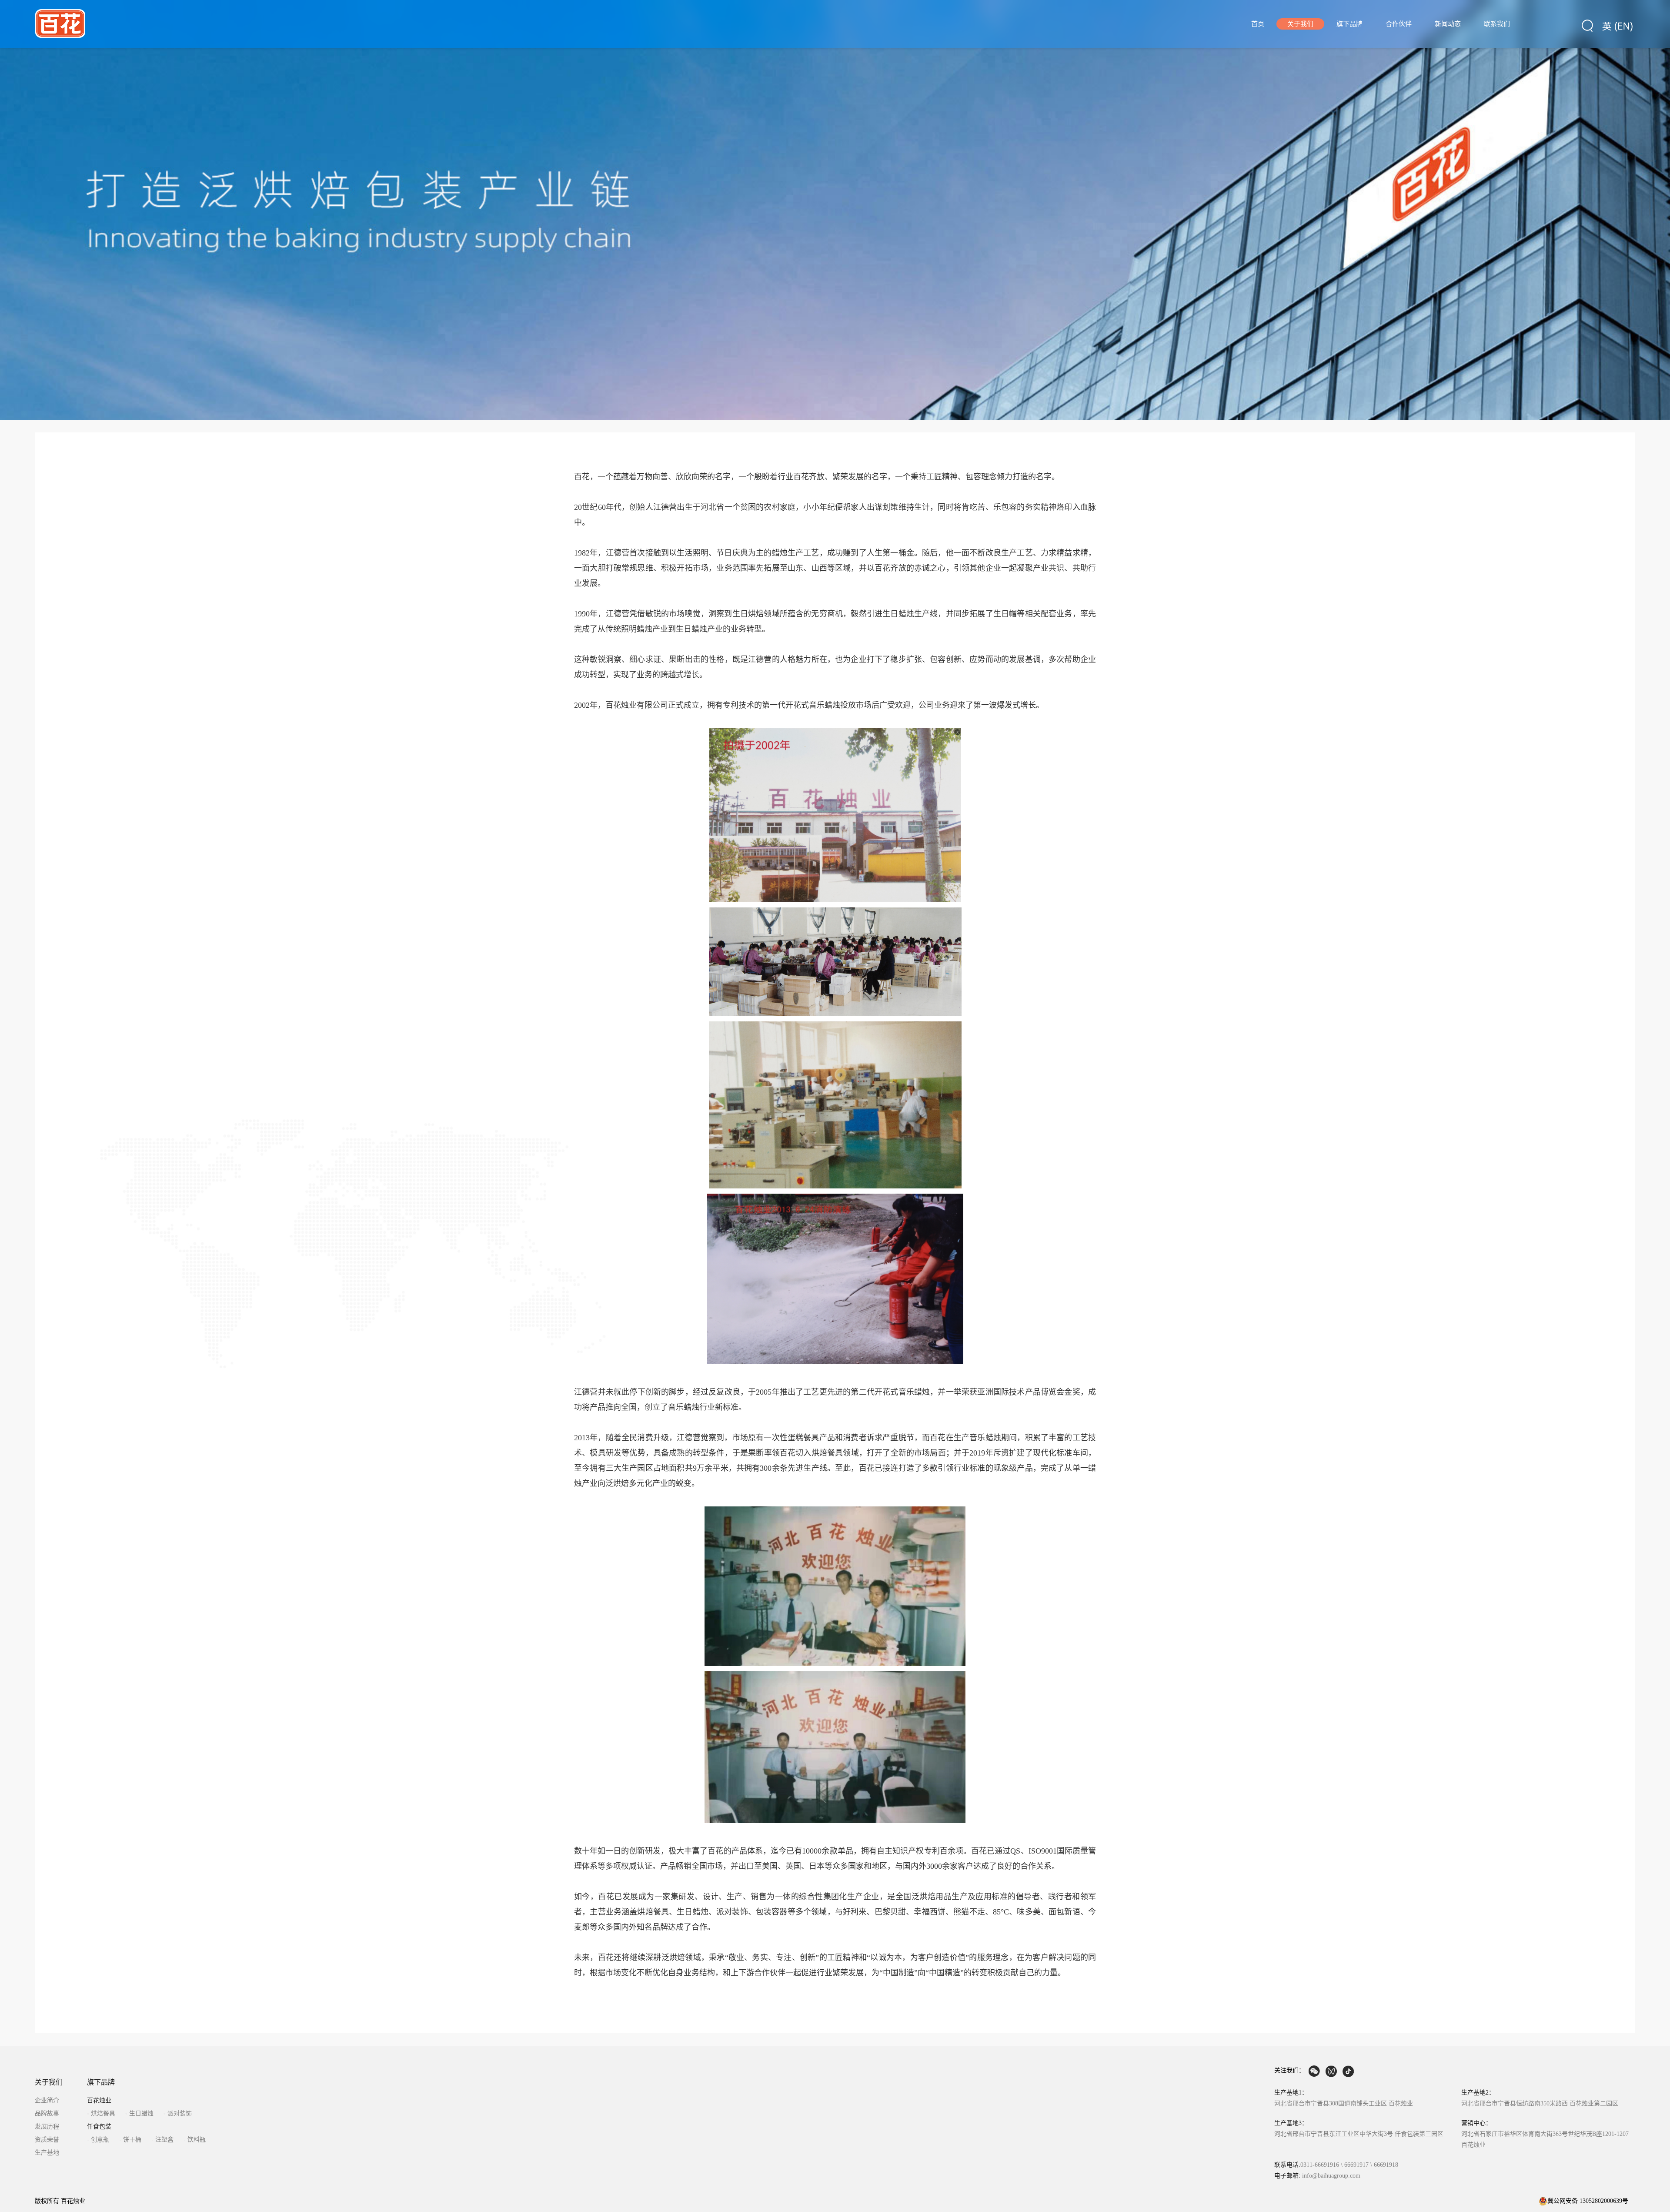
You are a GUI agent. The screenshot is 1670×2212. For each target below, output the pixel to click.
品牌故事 (47, 2113)
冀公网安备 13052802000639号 (1588, 2201)
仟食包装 (99, 2127)
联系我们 (1497, 24)
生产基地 (47, 2153)
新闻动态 (1448, 24)
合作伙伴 (1399, 24)
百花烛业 (99, 2100)
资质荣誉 (47, 2140)
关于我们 (1300, 24)
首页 (1258, 24)
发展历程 (47, 2127)
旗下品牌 (1349, 24)
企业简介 (47, 2100)
